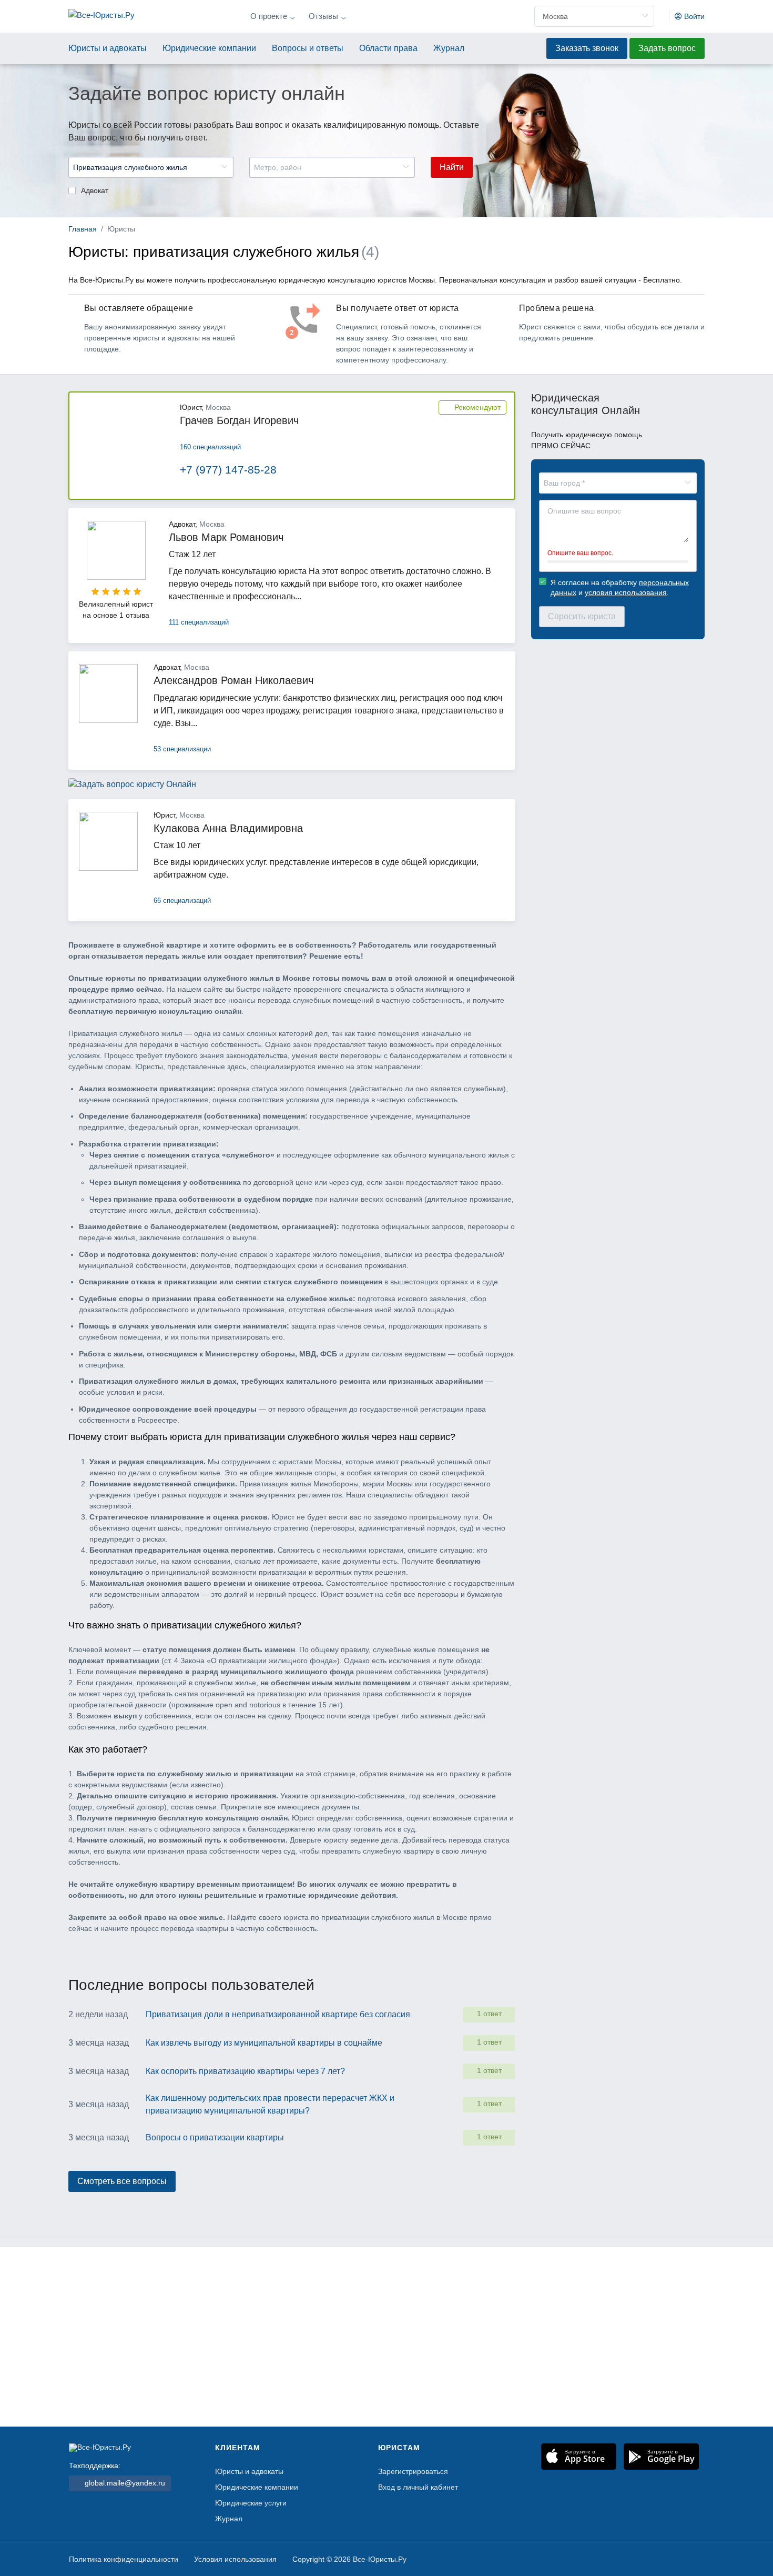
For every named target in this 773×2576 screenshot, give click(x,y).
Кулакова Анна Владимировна (228, 828)
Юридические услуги (251, 2503)
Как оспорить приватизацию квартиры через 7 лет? (245, 2071)
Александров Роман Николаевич (233, 680)
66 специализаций (182, 900)
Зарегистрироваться (413, 2472)
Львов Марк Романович (226, 537)
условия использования (626, 592)
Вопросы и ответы (308, 48)
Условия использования (235, 2559)
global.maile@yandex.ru (124, 2483)
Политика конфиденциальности (124, 2559)
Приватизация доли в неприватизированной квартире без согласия (278, 2014)
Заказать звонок (587, 48)
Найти (452, 167)
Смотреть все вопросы (122, 2181)
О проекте (269, 16)
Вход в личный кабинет (418, 2487)
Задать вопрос (667, 48)
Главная (83, 229)
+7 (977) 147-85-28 (228, 470)
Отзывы (323, 16)
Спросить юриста (582, 616)
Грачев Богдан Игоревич (239, 420)
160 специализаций (210, 447)
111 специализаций (199, 622)
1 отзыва (134, 615)
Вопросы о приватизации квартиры (215, 2137)
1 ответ (489, 2014)
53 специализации (182, 749)
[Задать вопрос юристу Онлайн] (132, 793)
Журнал (449, 48)
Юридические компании (209, 48)
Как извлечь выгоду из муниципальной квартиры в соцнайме (264, 2043)
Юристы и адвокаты (108, 48)
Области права (388, 48)
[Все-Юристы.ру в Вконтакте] (692, 2561)
